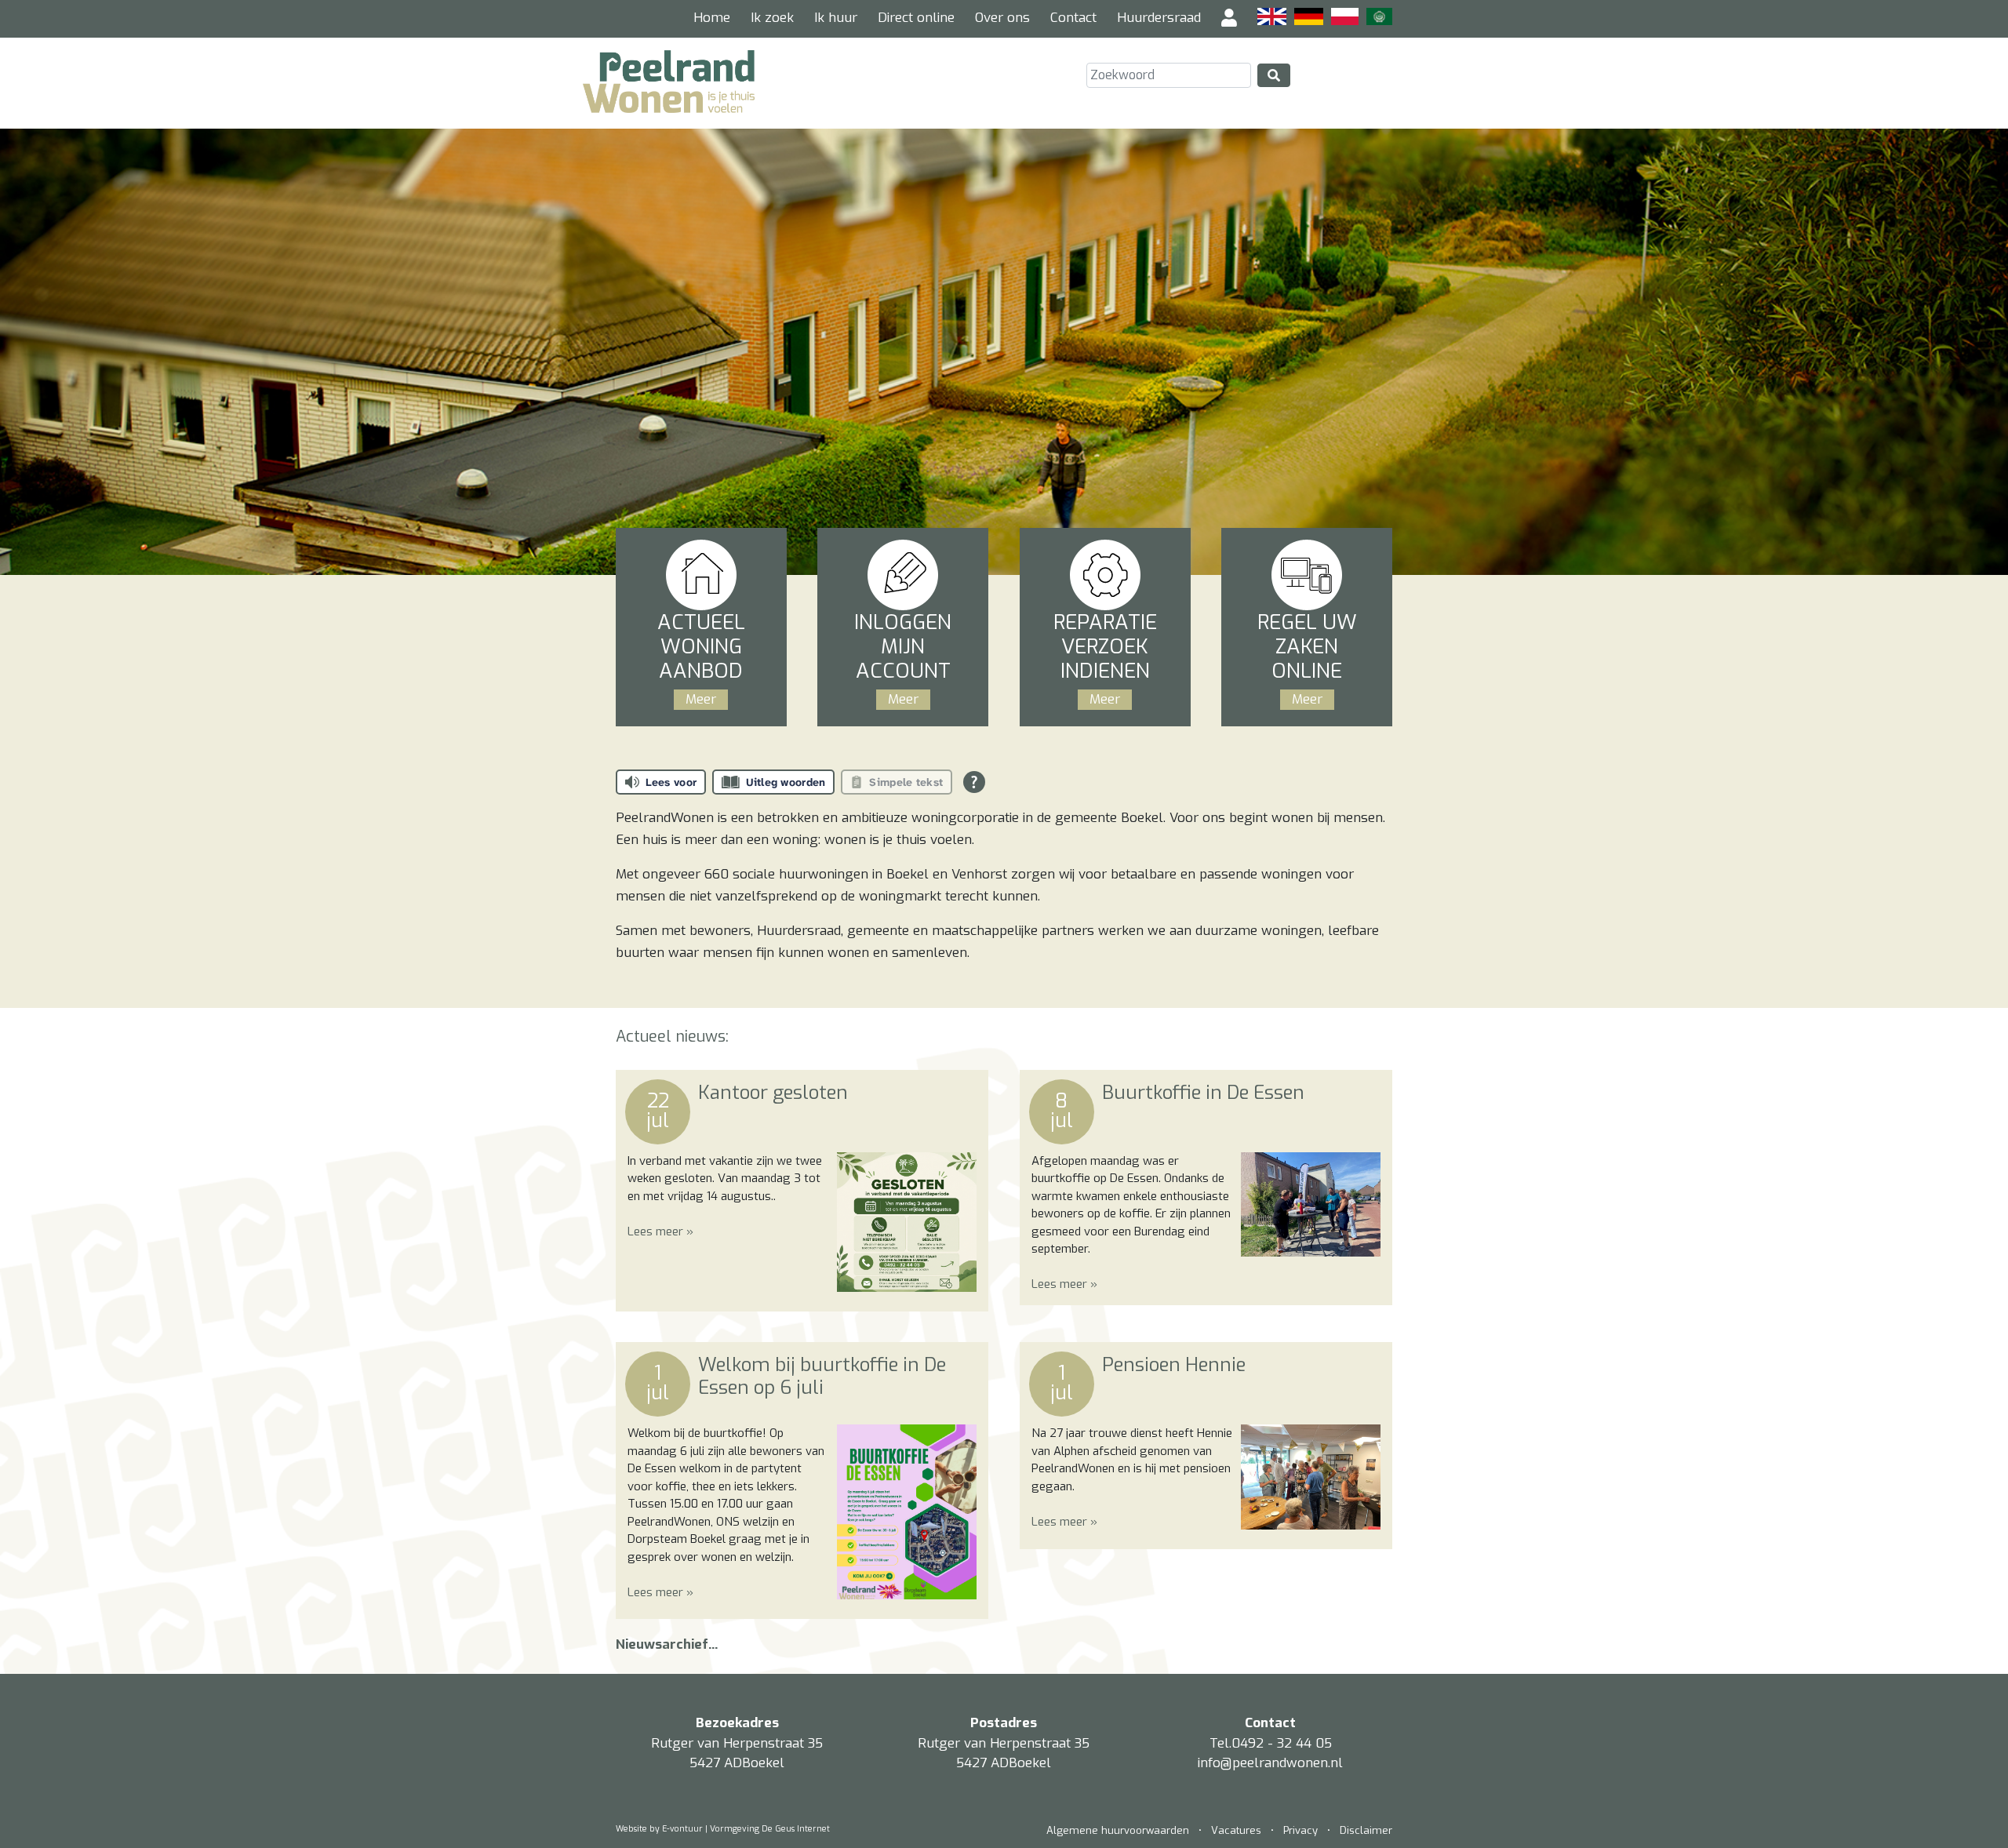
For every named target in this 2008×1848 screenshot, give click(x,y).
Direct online (916, 18)
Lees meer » (660, 1231)
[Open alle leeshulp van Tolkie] (974, 782)
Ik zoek (772, 18)
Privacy (1300, 1830)
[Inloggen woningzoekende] (1229, 19)
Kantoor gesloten (773, 1093)
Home (712, 18)
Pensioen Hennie (1174, 1365)
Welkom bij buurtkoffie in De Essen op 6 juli (822, 1376)
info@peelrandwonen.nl (1270, 1763)
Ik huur (836, 18)
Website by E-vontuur (659, 1829)
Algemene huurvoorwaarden (1119, 1830)
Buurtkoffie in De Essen (1203, 1093)
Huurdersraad (1159, 18)
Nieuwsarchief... (667, 1644)
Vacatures (1236, 1830)
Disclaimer (1366, 1830)
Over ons (1002, 18)
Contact (1073, 18)
